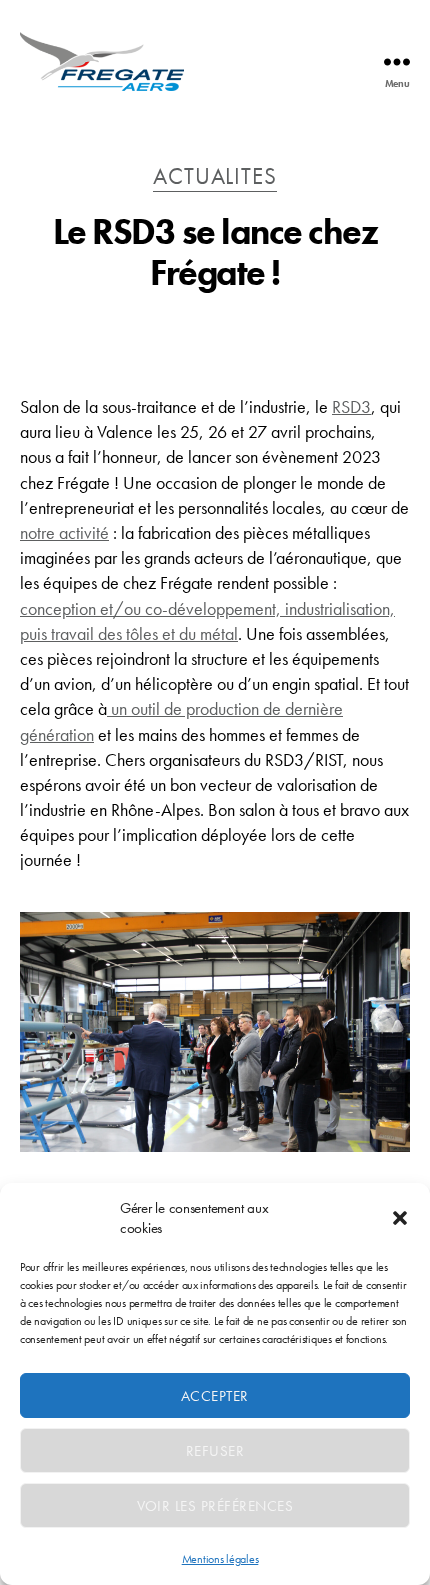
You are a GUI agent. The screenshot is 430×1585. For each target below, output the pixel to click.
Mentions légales (220, 1559)
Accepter (215, 1396)
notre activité (64, 532)
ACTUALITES (214, 177)
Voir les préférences (215, 1506)
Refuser (215, 1451)
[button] (400, 1218)
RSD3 (351, 406)
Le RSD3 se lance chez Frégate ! (215, 252)
